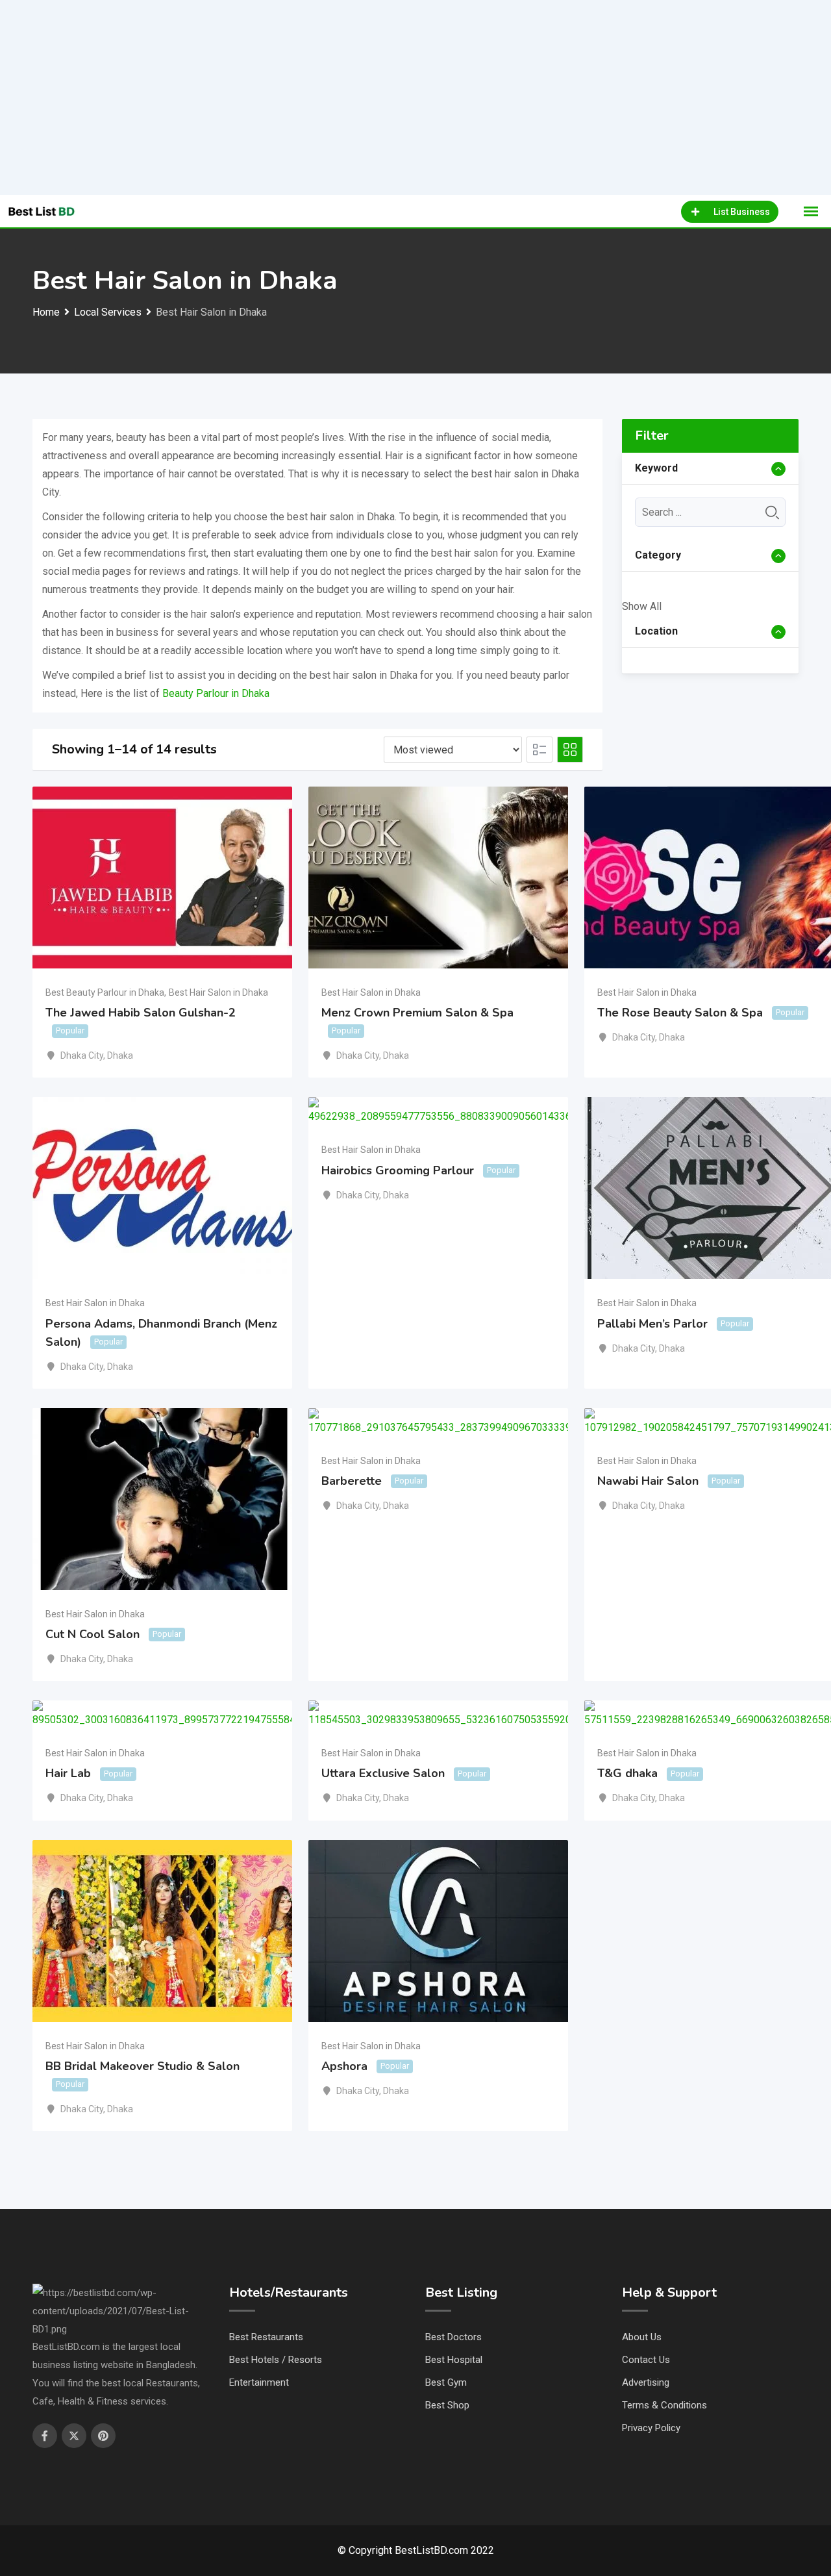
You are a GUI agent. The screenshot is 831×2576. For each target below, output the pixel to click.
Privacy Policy (651, 2428)
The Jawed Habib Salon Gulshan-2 (141, 1013)
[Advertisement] (415, 97)
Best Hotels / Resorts (276, 2360)
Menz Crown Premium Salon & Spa (417, 1013)
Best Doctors (453, 2337)
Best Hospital (454, 2360)
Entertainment (259, 2382)
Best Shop (447, 2405)
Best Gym (446, 2382)
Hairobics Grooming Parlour (398, 1170)
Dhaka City (82, 1055)
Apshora (344, 2066)
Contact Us (646, 2360)
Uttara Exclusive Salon (383, 1773)
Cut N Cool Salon (93, 1634)
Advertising (646, 2382)
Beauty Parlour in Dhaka (216, 693)
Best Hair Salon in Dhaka (218, 992)
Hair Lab (68, 1773)
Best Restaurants (266, 2337)
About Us (642, 2337)
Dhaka (120, 1055)
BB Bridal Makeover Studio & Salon (143, 2066)
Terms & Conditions (664, 2405)
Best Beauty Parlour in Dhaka (105, 992)
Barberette (352, 1481)
